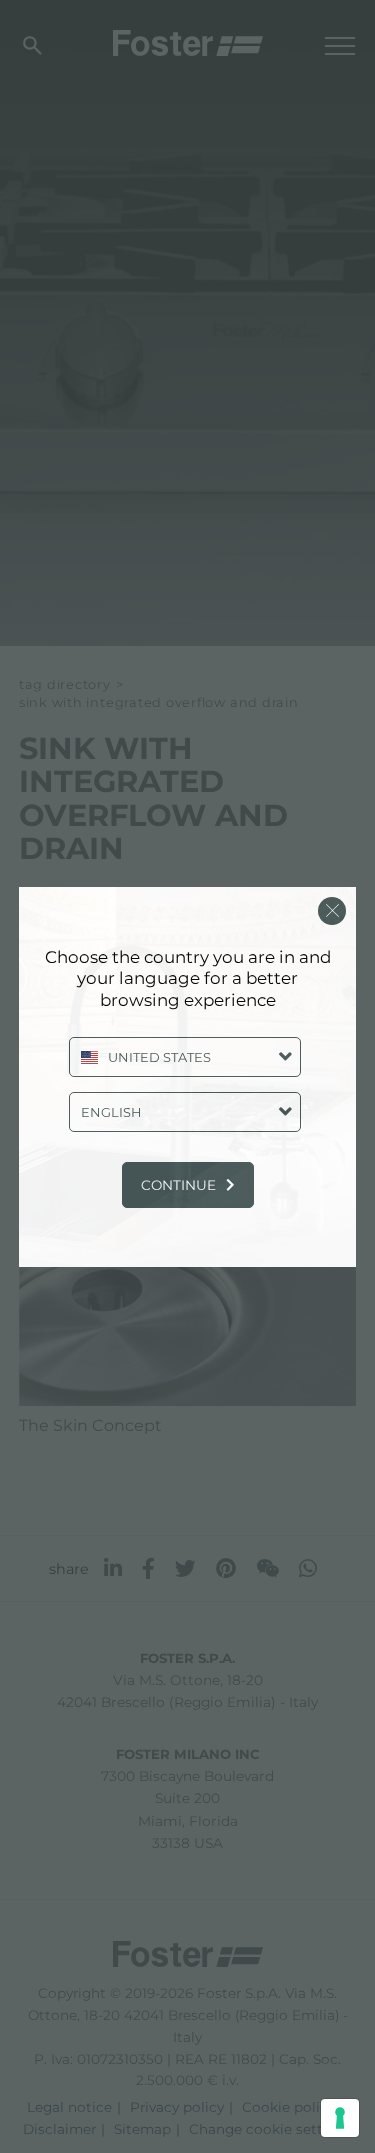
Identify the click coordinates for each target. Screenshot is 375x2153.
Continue (178, 1185)
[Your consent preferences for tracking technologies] (340, 2118)
